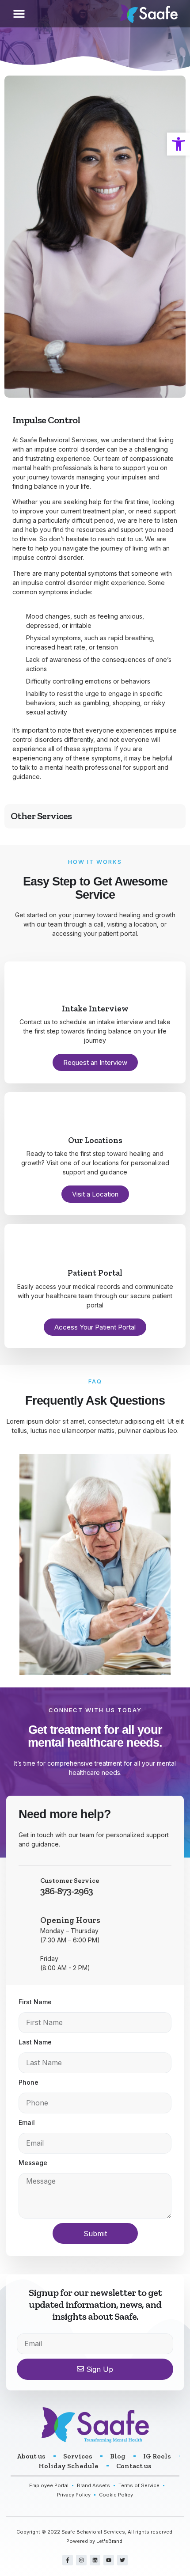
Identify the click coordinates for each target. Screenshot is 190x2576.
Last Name (35, 2042)
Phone (28, 2082)
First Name (35, 2002)
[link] (179, 144)
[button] (19, 14)
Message (33, 2163)
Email (27, 2122)
